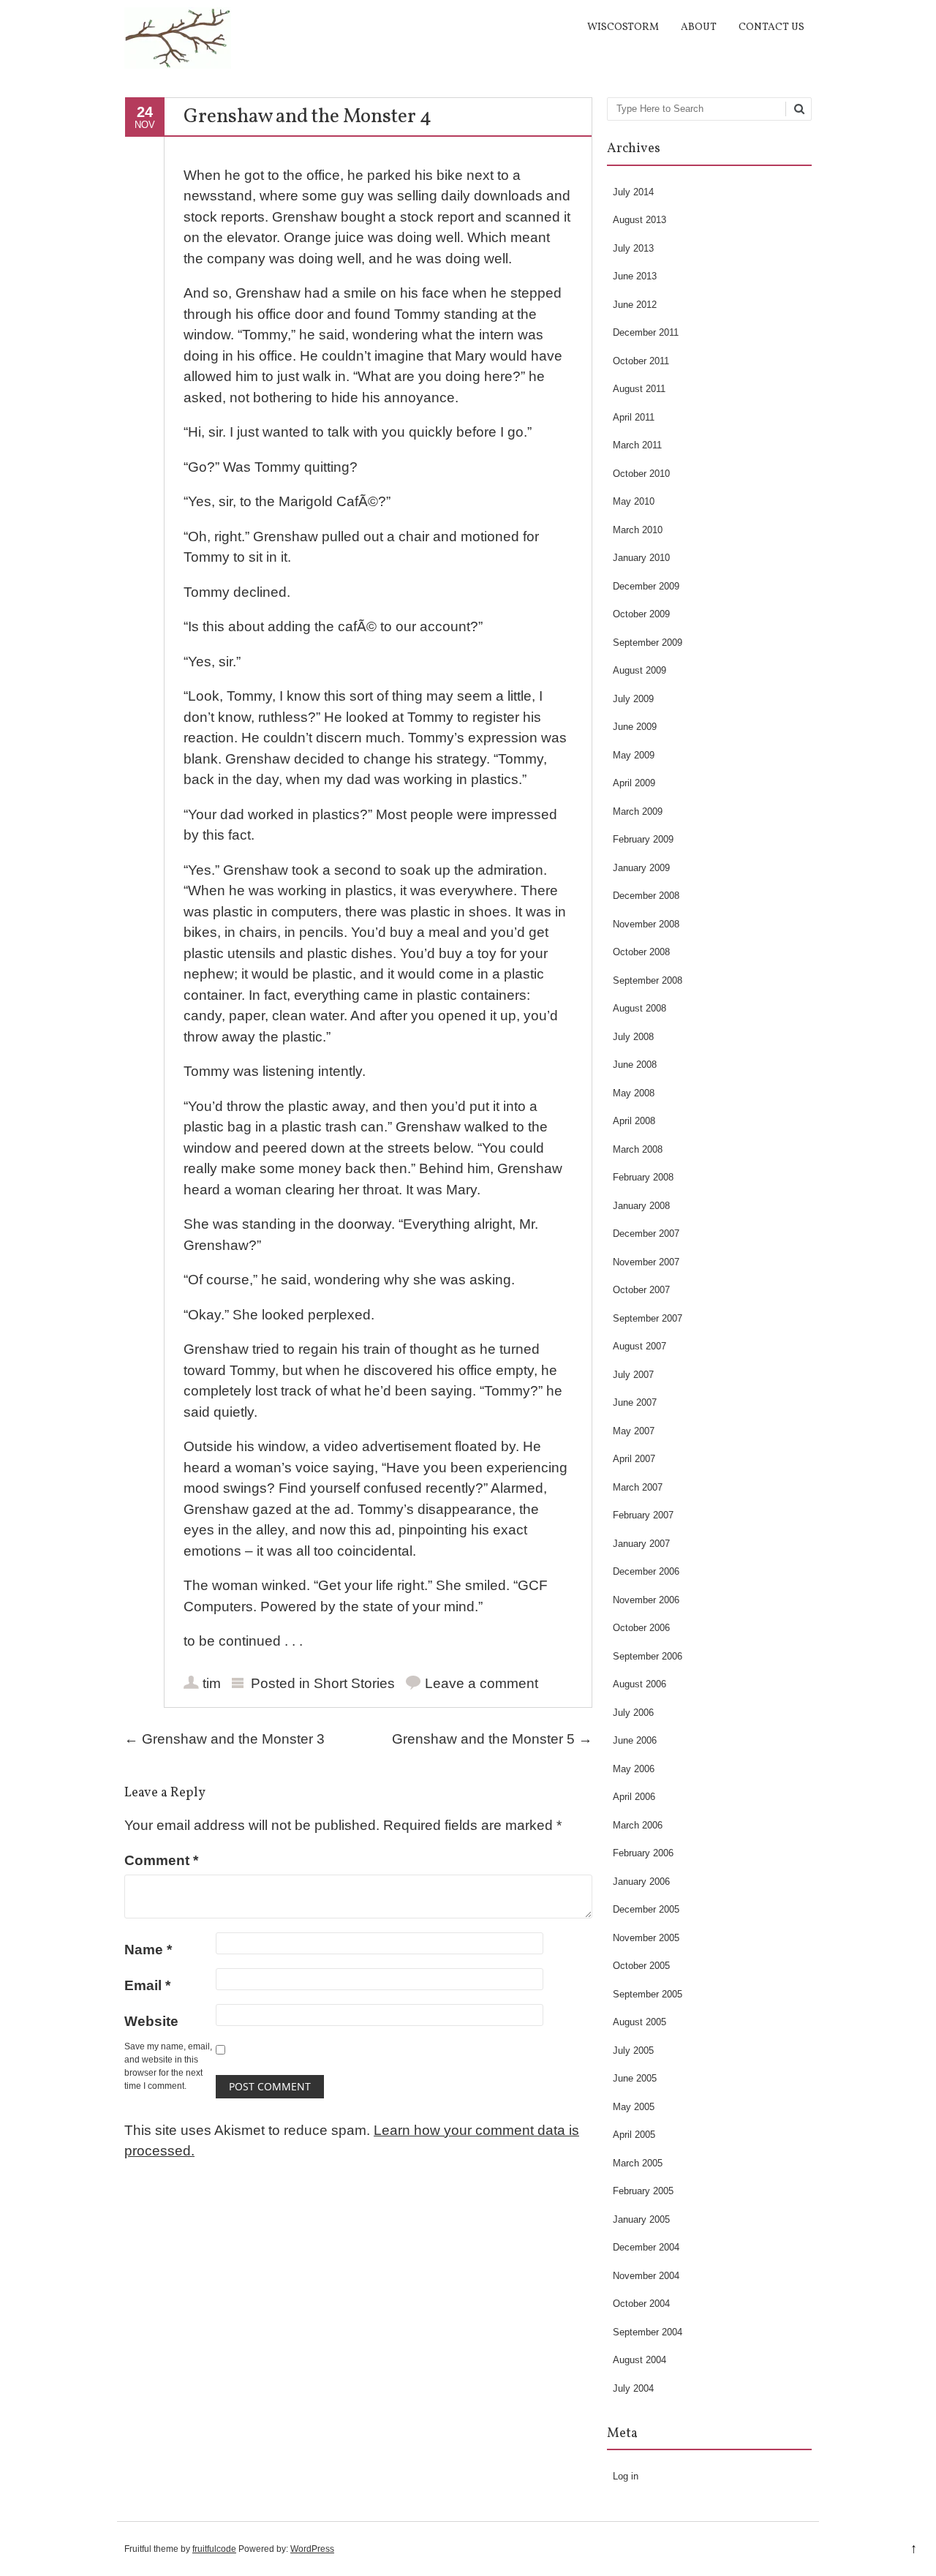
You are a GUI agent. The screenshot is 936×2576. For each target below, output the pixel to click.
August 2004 (639, 2360)
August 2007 (639, 1346)
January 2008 (641, 1206)
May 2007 (634, 1431)
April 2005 (634, 2135)
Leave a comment (482, 1683)
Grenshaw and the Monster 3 (224, 1739)
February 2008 (643, 1177)
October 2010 (641, 474)
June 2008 (635, 1065)
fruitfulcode (214, 2549)
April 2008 (634, 1121)
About (699, 27)
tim (212, 1683)
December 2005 (646, 1909)
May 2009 (634, 755)
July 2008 (633, 1037)
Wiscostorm (623, 27)
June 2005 (635, 2078)
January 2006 (641, 1882)
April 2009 (634, 783)
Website (151, 2021)
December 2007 (646, 1234)
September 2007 (648, 1318)
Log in (626, 2476)
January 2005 (641, 2219)
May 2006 (634, 1769)
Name (148, 1950)
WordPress (312, 2549)
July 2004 (633, 2388)
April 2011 (634, 417)
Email (147, 1985)
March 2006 (638, 1825)
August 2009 (639, 670)
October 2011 (641, 361)
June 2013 (635, 276)
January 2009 (641, 868)
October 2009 (641, 614)
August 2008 (639, 1008)
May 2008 (634, 1093)
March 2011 (637, 445)
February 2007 (643, 1515)
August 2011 (639, 389)
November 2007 (646, 1262)
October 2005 (641, 1966)
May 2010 (634, 501)
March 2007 (638, 1487)
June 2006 (635, 1740)
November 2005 (646, 1938)
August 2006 (639, 1684)
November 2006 (646, 1600)
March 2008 (638, 1149)
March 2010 (638, 530)
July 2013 (633, 248)
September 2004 (648, 2332)
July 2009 (633, 699)
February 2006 (643, 1853)
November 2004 (646, 2276)
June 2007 (635, 1402)
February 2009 (643, 839)
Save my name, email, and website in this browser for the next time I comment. (168, 2066)
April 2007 (634, 1459)
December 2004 (646, 2247)
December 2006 (646, 1571)
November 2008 (646, 924)
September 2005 (648, 1994)
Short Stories (354, 1683)
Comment (161, 1860)
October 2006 (641, 1628)
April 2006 (634, 1797)
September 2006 (648, 1656)
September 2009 (648, 643)
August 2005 (639, 2022)
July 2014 (633, 192)
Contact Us (771, 27)
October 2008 (641, 952)
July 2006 (633, 1713)
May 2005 (634, 2107)
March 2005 (638, 2163)
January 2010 (641, 558)
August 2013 (639, 220)
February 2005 (643, 2191)
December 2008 (646, 896)
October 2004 (641, 2304)
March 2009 (638, 811)
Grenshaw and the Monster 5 (492, 1739)
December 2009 (646, 586)
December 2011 (646, 332)
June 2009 (635, 727)
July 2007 (633, 1375)
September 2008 (648, 980)
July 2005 (633, 2050)
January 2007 (641, 1544)
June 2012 (635, 305)
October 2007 (641, 1290)
